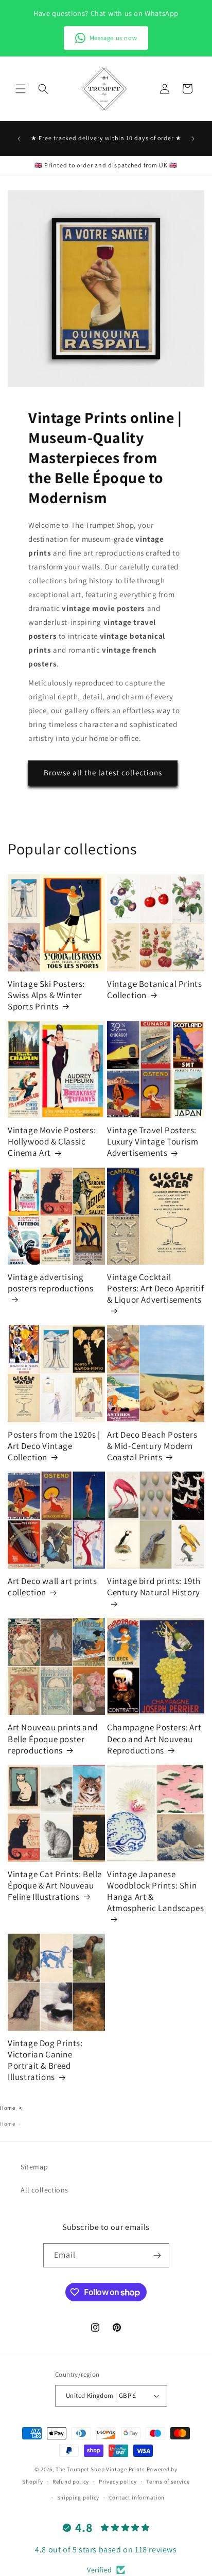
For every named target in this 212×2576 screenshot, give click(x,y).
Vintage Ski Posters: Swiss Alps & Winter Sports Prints (46, 995)
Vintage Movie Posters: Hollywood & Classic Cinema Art (52, 1141)
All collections (45, 2190)
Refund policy (71, 2482)
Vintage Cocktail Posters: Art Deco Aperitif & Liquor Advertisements (156, 1288)
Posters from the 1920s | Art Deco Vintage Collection (54, 1446)
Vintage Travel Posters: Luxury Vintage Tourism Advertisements (153, 1141)
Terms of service (168, 2482)
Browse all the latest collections (103, 772)
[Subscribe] (157, 2255)
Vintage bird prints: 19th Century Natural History (154, 1587)
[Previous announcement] (19, 139)
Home (7, 2108)
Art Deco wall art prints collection (52, 1587)
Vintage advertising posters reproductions (51, 1283)
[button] (21, 89)
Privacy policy (118, 2482)
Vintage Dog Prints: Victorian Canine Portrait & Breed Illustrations (45, 2060)
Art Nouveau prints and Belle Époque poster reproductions (52, 1739)
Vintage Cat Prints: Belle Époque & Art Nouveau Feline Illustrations (55, 1885)
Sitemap (34, 2167)
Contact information (137, 2497)
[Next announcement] (193, 139)
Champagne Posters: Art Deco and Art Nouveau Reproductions (154, 1739)
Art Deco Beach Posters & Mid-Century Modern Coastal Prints (152, 1446)
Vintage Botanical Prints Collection (154, 989)
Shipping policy (78, 2497)
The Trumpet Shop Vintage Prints (100, 2469)
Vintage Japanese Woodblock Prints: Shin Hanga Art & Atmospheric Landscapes (155, 1891)
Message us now (113, 38)
